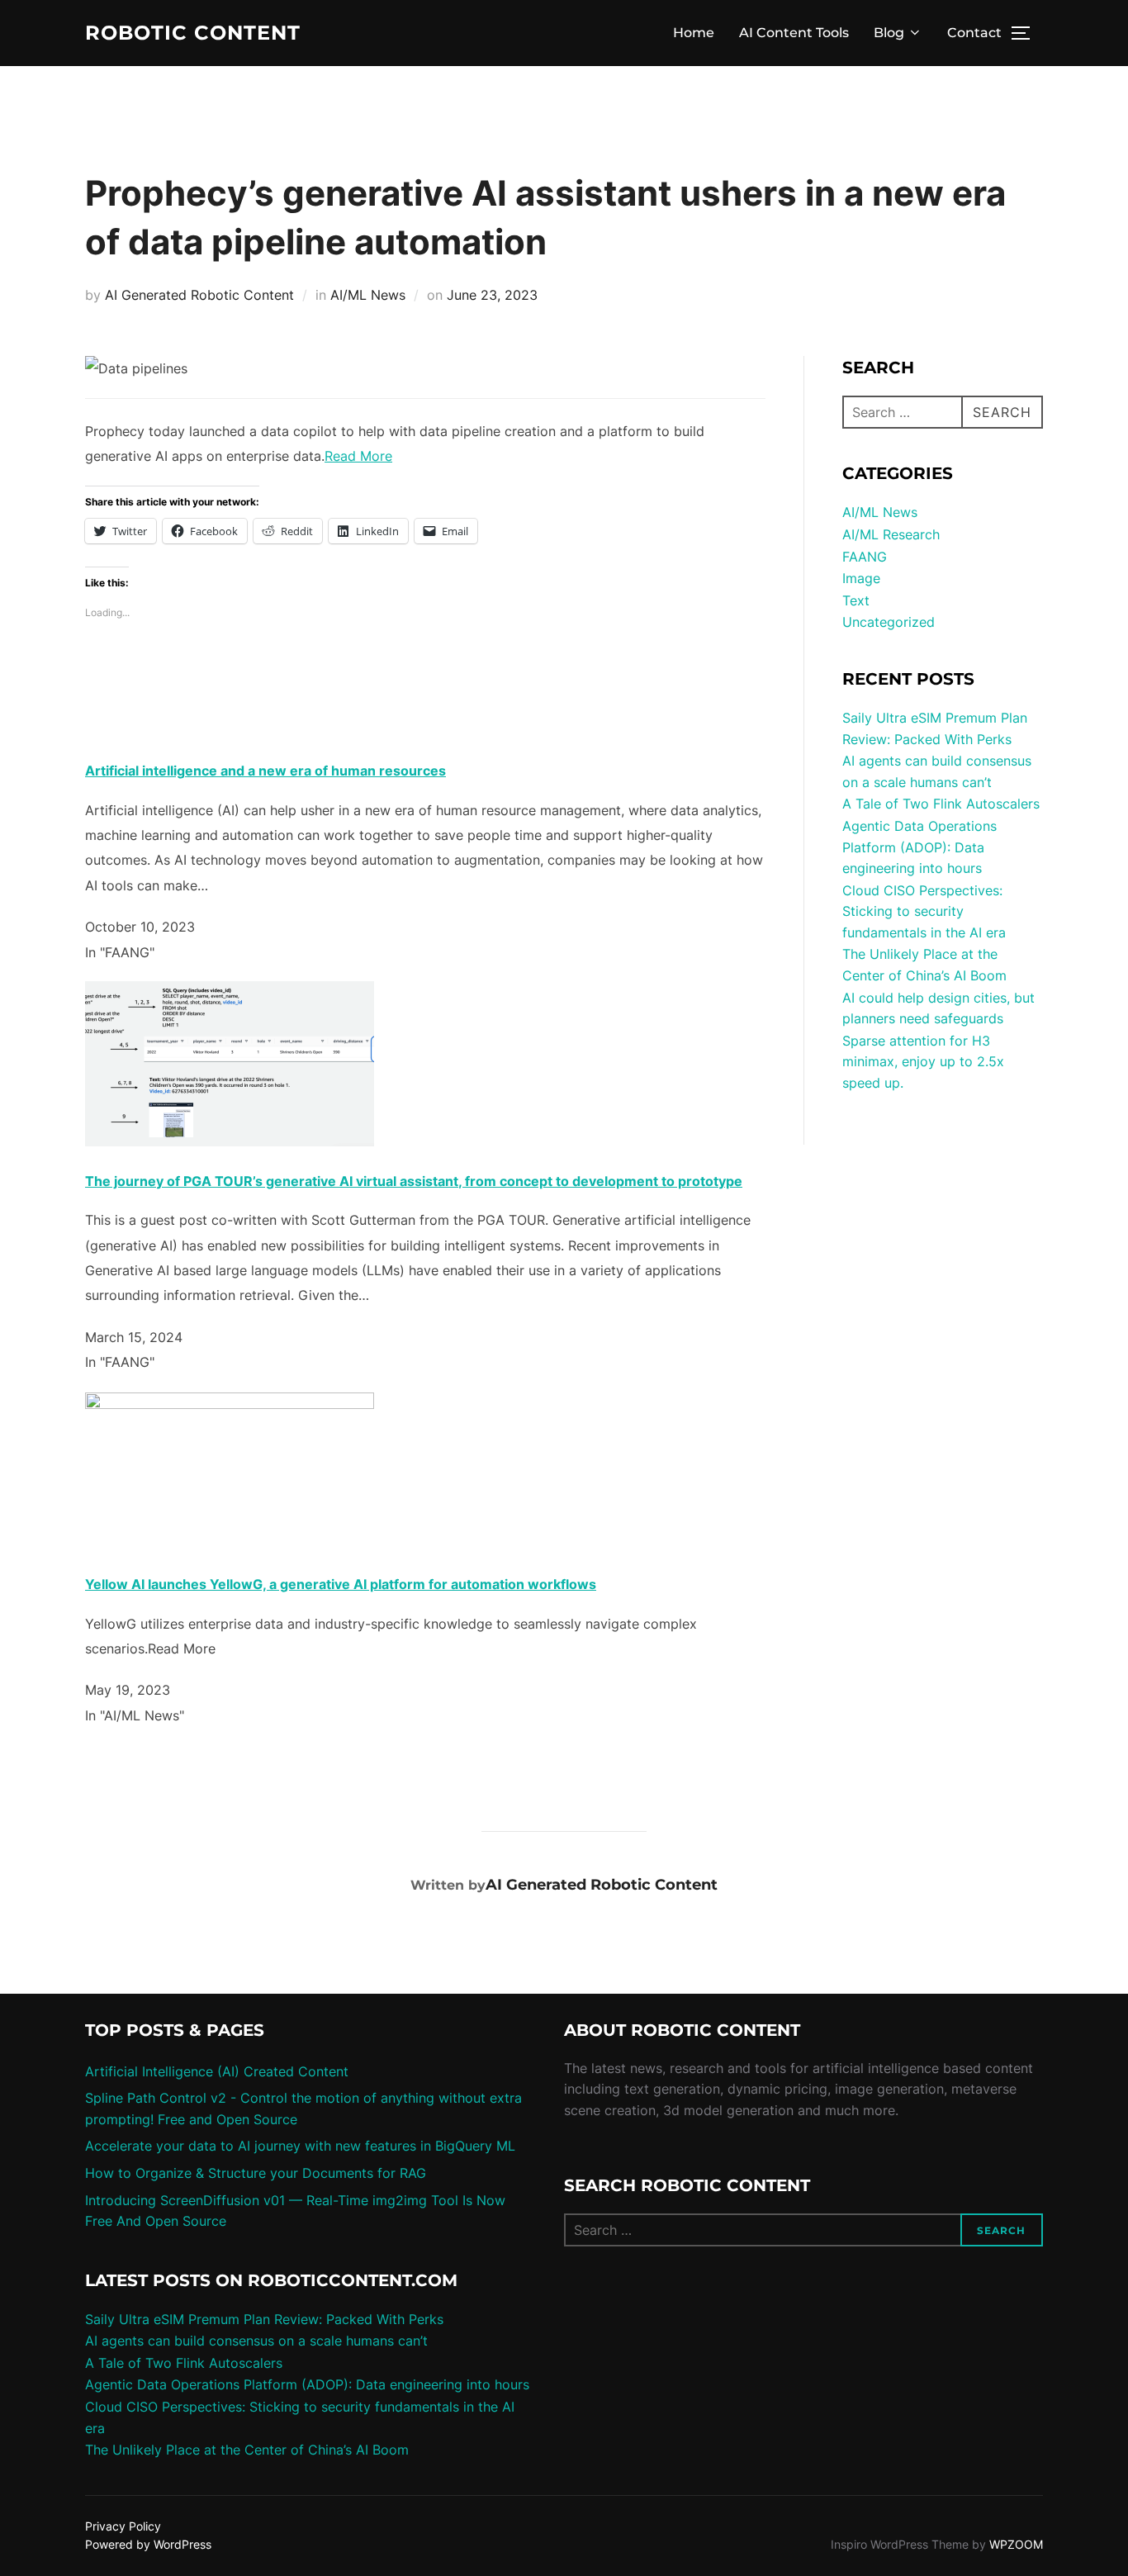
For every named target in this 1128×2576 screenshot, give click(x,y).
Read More (358, 456)
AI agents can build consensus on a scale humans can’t (256, 2341)
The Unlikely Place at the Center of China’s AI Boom (247, 2450)
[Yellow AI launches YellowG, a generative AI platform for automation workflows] (230, 1404)
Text (856, 600)
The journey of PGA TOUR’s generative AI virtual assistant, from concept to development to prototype (414, 1181)
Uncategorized (889, 622)
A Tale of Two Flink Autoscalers (941, 804)
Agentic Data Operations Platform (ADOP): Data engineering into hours (919, 847)
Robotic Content (193, 33)
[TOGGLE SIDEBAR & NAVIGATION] (1026, 33)
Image (861, 578)
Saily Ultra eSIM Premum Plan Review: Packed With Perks (264, 2319)
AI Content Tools (794, 33)
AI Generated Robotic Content (199, 295)
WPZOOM (1016, 2544)
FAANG (865, 557)
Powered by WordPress (148, 2544)
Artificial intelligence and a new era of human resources (265, 771)
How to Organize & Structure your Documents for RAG (256, 2173)
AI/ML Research (891, 534)
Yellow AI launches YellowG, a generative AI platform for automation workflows (341, 1584)
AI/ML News (368, 295)
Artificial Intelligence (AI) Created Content (217, 2071)
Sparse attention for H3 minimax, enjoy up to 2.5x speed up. (923, 1062)
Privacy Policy (123, 2526)
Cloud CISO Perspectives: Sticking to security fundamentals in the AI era (924, 911)
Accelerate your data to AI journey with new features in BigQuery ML (300, 2146)
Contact (974, 33)
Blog (889, 33)
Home (694, 33)
